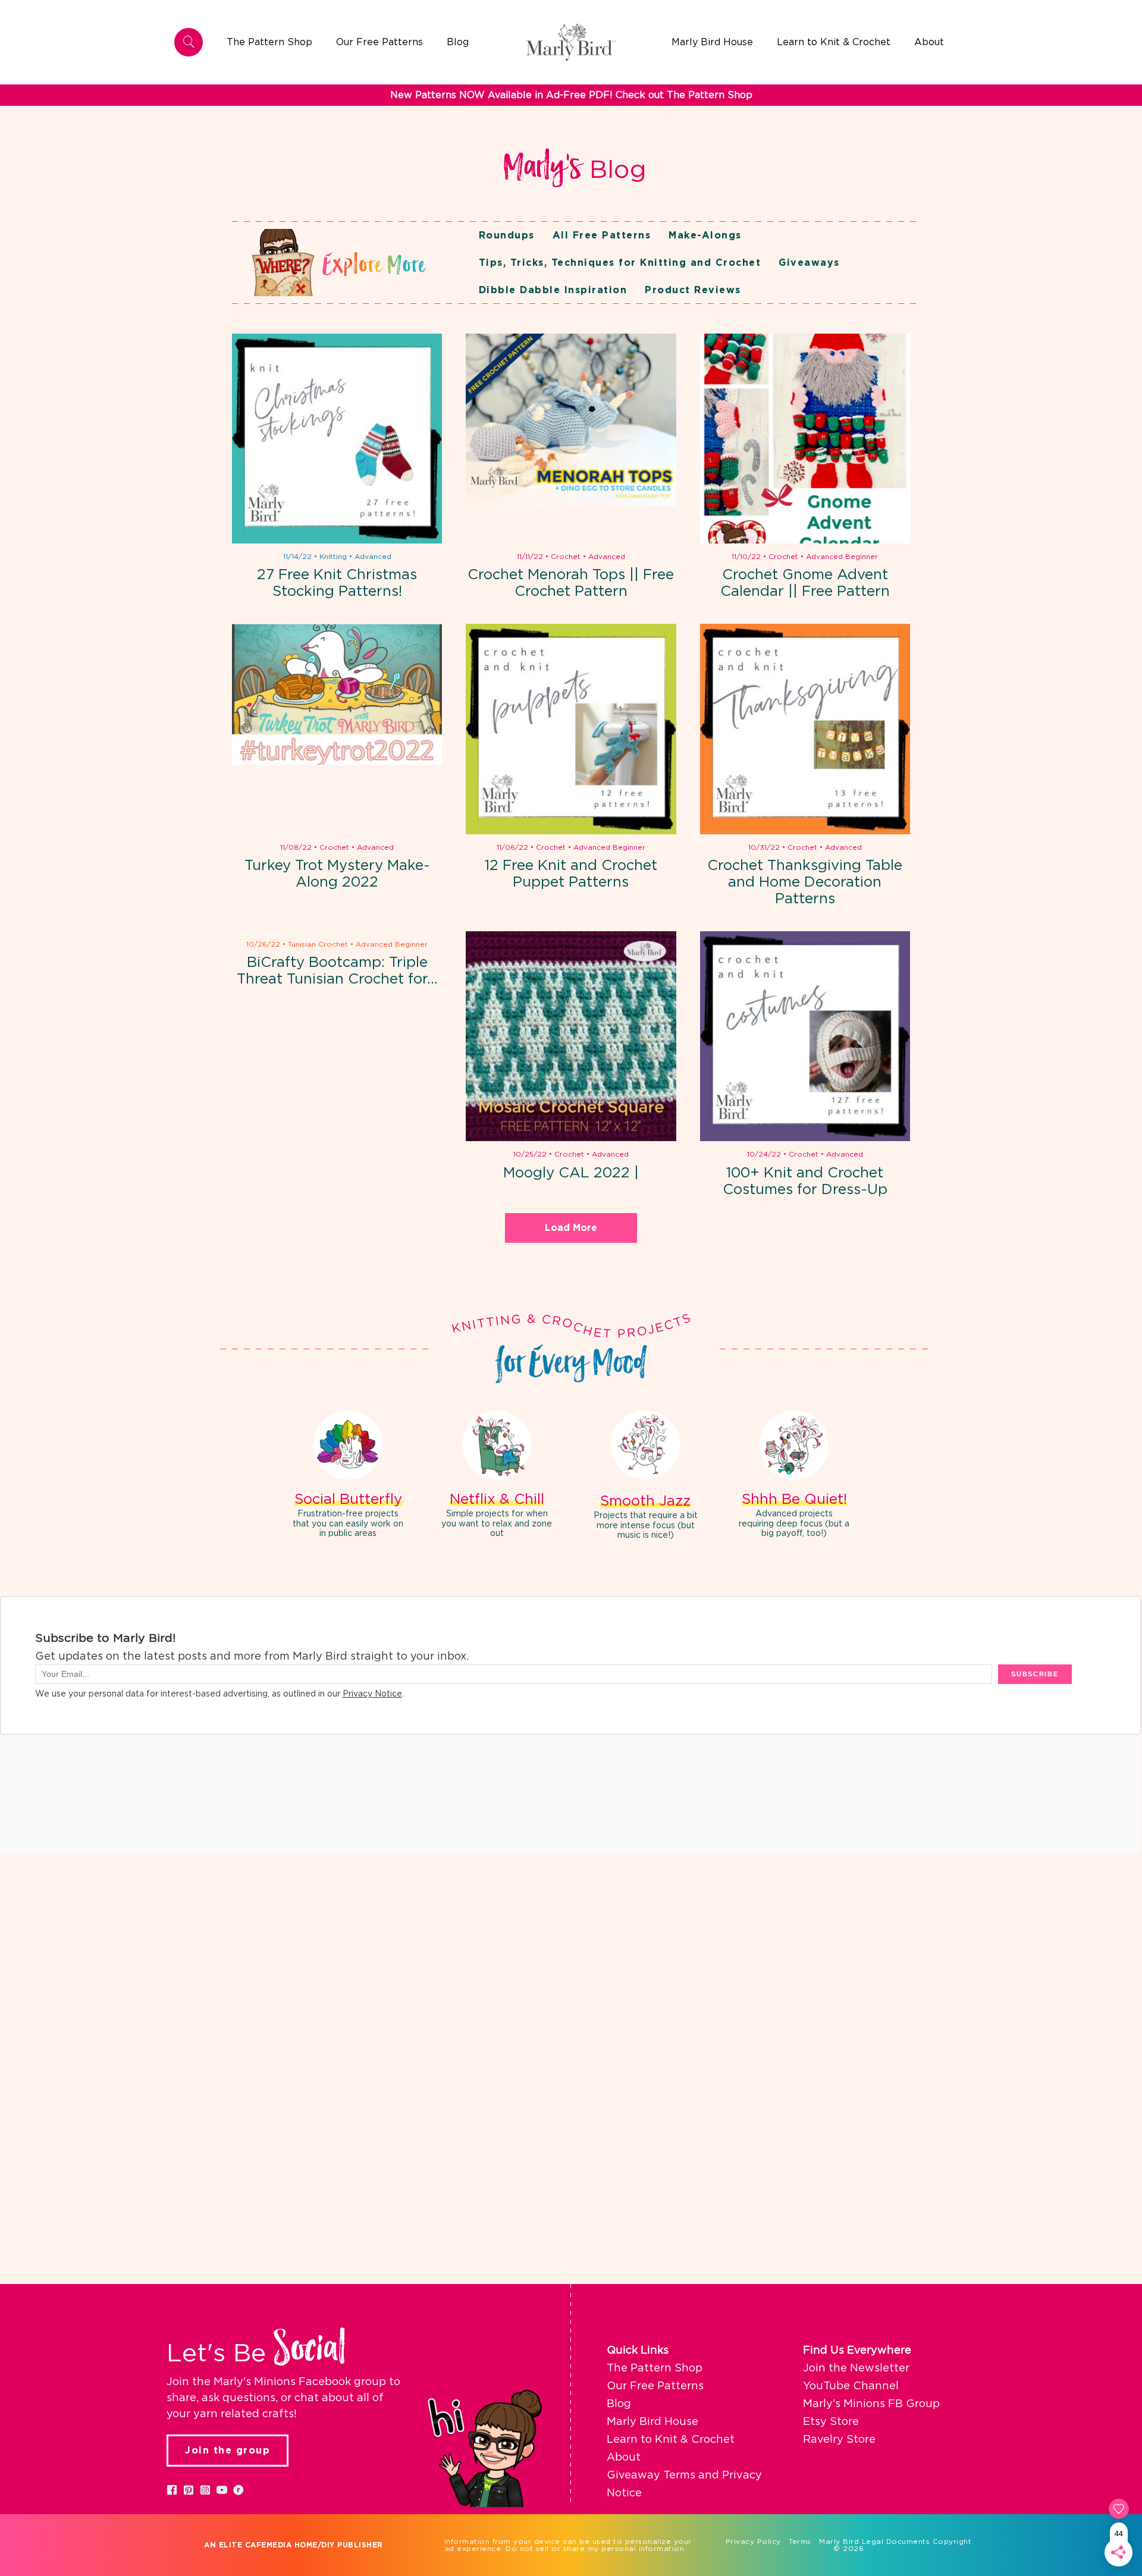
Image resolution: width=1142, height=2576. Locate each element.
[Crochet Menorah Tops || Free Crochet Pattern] (571, 439)
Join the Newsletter (856, 2368)
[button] (172, 2490)
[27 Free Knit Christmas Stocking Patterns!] (337, 439)
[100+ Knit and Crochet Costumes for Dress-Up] (805, 1036)
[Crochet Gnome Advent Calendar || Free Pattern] (805, 439)
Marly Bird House (652, 2422)
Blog (619, 2404)
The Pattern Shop (655, 2368)
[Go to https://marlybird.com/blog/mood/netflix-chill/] (497, 1476)
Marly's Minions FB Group (871, 2404)
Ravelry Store (839, 2440)
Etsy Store (831, 2422)
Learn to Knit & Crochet (671, 2440)
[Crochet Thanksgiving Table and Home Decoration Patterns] (805, 729)
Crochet (566, 557)
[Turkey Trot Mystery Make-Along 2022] (337, 729)
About (624, 2458)
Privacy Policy (753, 2542)
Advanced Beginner (842, 557)
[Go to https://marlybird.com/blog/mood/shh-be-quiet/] (794, 1476)
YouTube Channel (851, 2386)
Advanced (373, 557)
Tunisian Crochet (318, 944)
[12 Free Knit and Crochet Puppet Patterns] (571, 729)
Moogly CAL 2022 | (571, 1173)
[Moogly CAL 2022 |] (571, 1036)
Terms (800, 2542)
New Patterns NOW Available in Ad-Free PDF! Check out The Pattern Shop (571, 95)
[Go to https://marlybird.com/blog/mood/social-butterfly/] (348, 1476)
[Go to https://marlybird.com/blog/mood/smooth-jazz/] (645, 1477)
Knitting (333, 557)
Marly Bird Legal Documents (874, 2542)
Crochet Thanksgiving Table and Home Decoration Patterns (805, 882)
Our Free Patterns (655, 2386)
